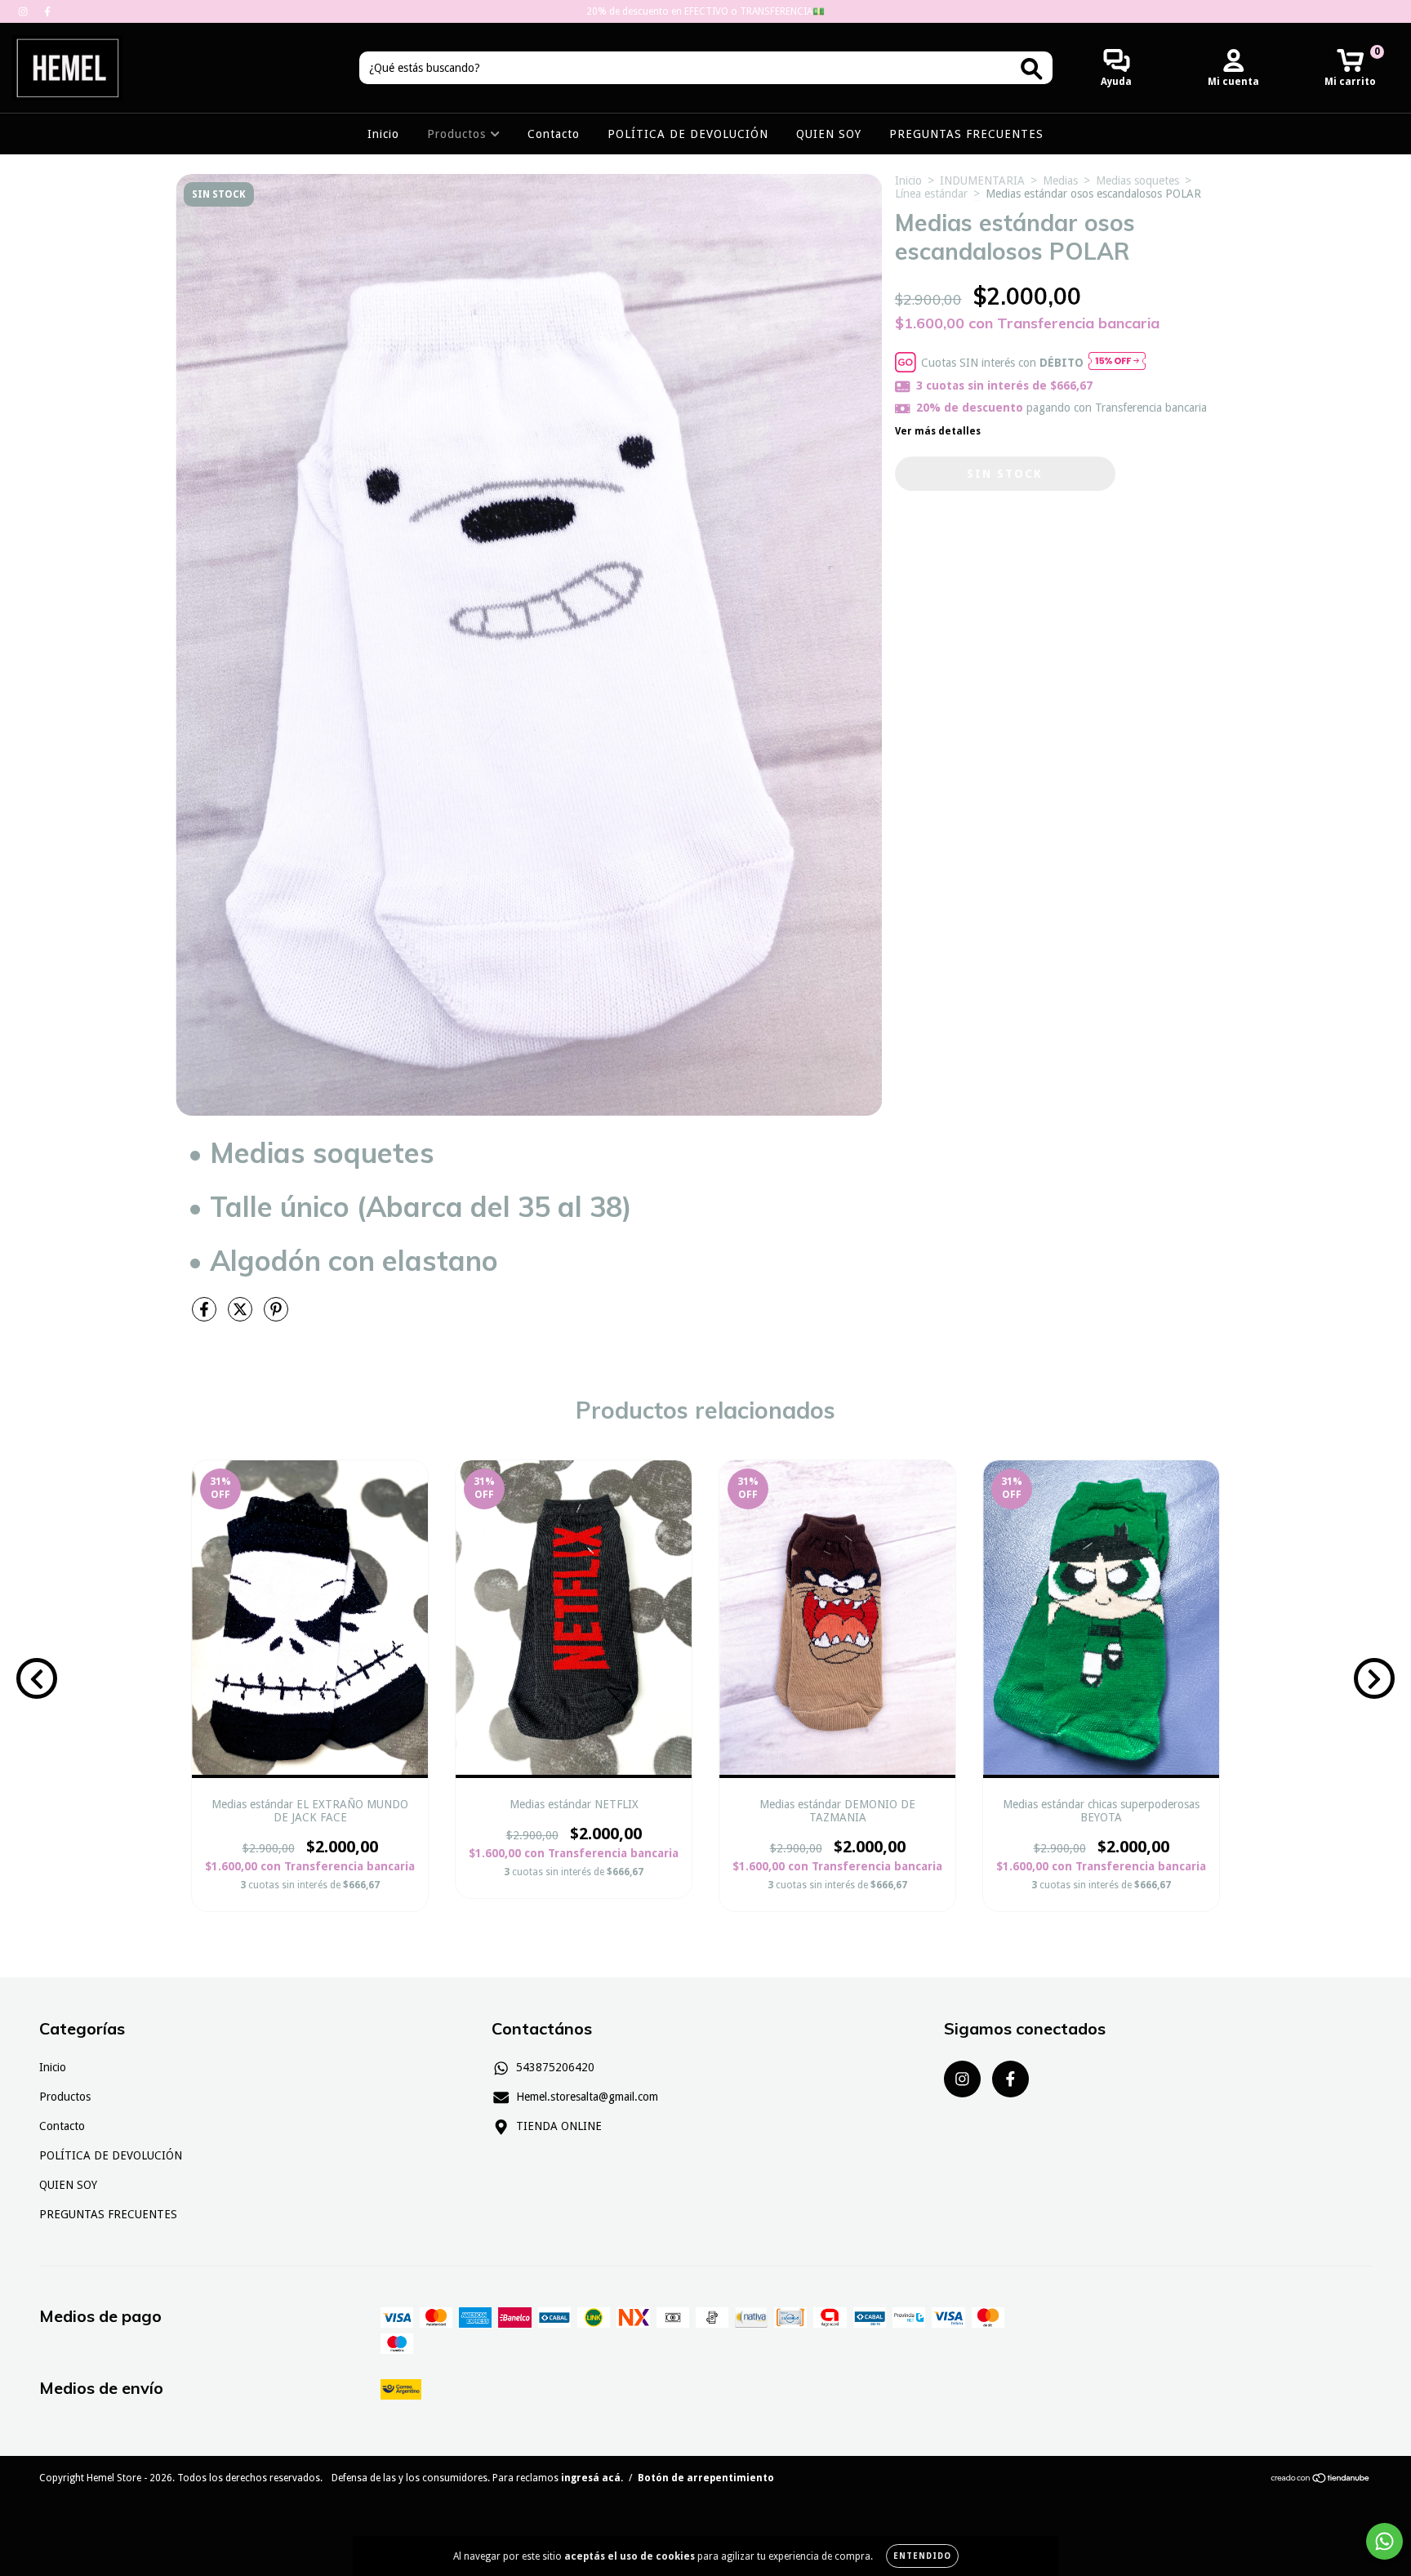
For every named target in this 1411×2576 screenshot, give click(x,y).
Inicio (383, 134)
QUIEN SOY (829, 134)
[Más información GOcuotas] (1117, 362)
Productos (458, 134)
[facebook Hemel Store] (47, 11)
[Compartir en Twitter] (242, 1316)
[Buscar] (1032, 69)
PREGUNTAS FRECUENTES (966, 134)
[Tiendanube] (1321, 2480)
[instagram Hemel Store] (24, 11)
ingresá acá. (592, 2478)
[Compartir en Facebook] (206, 1316)
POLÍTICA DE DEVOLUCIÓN (688, 134)
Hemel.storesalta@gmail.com (587, 2097)
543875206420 (555, 2067)
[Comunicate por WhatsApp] (1384, 2541)
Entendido (922, 2556)
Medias (1060, 180)
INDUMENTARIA (982, 180)
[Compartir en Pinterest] (276, 1316)
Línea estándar (931, 194)
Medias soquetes (1137, 180)
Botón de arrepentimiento (706, 2478)
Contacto (554, 134)
